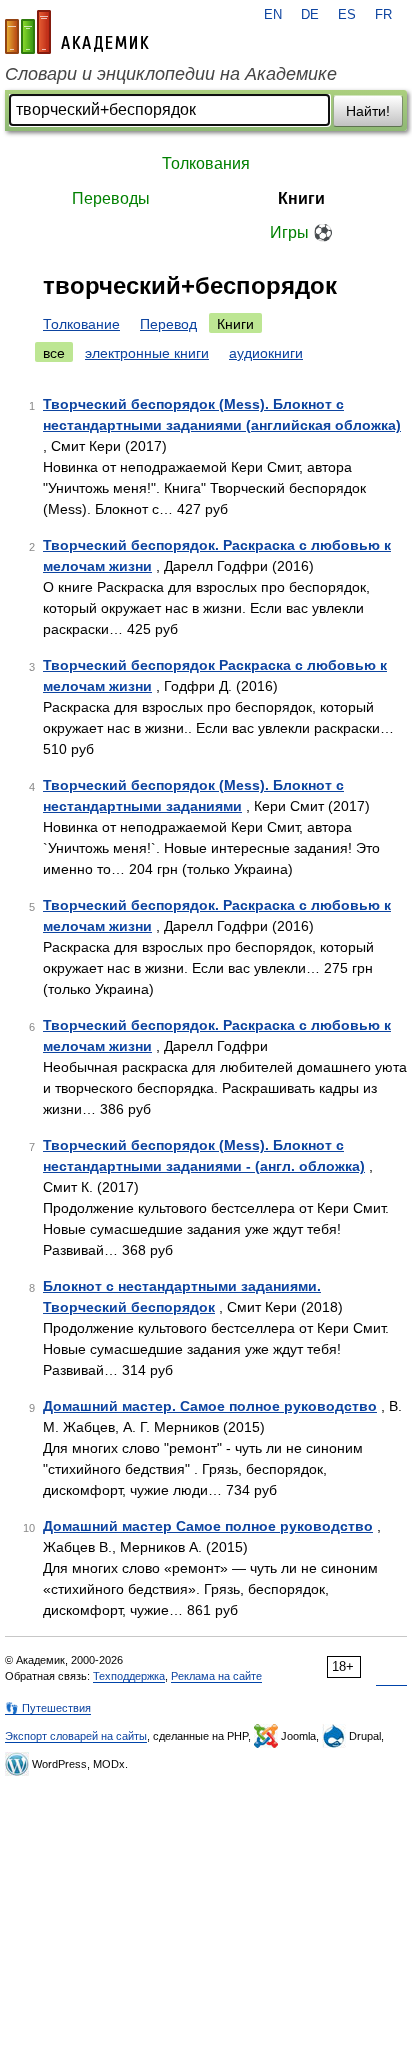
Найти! (368, 111)
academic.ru (77, 32)
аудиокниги (266, 353)
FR (383, 15)
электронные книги (147, 353)
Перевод (168, 324)
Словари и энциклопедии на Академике (171, 74)
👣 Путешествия (48, 1708)
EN (273, 15)
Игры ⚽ (301, 232)
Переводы (111, 198)
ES (347, 15)
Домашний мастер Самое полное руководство (208, 1526)
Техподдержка (129, 1676)
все (54, 353)
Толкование (81, 324)
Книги (301, 198)
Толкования (206, 163)
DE (310, 15)
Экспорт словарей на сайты (76, 1736)
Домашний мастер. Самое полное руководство (210, 1406)
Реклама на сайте (216, 1676)
